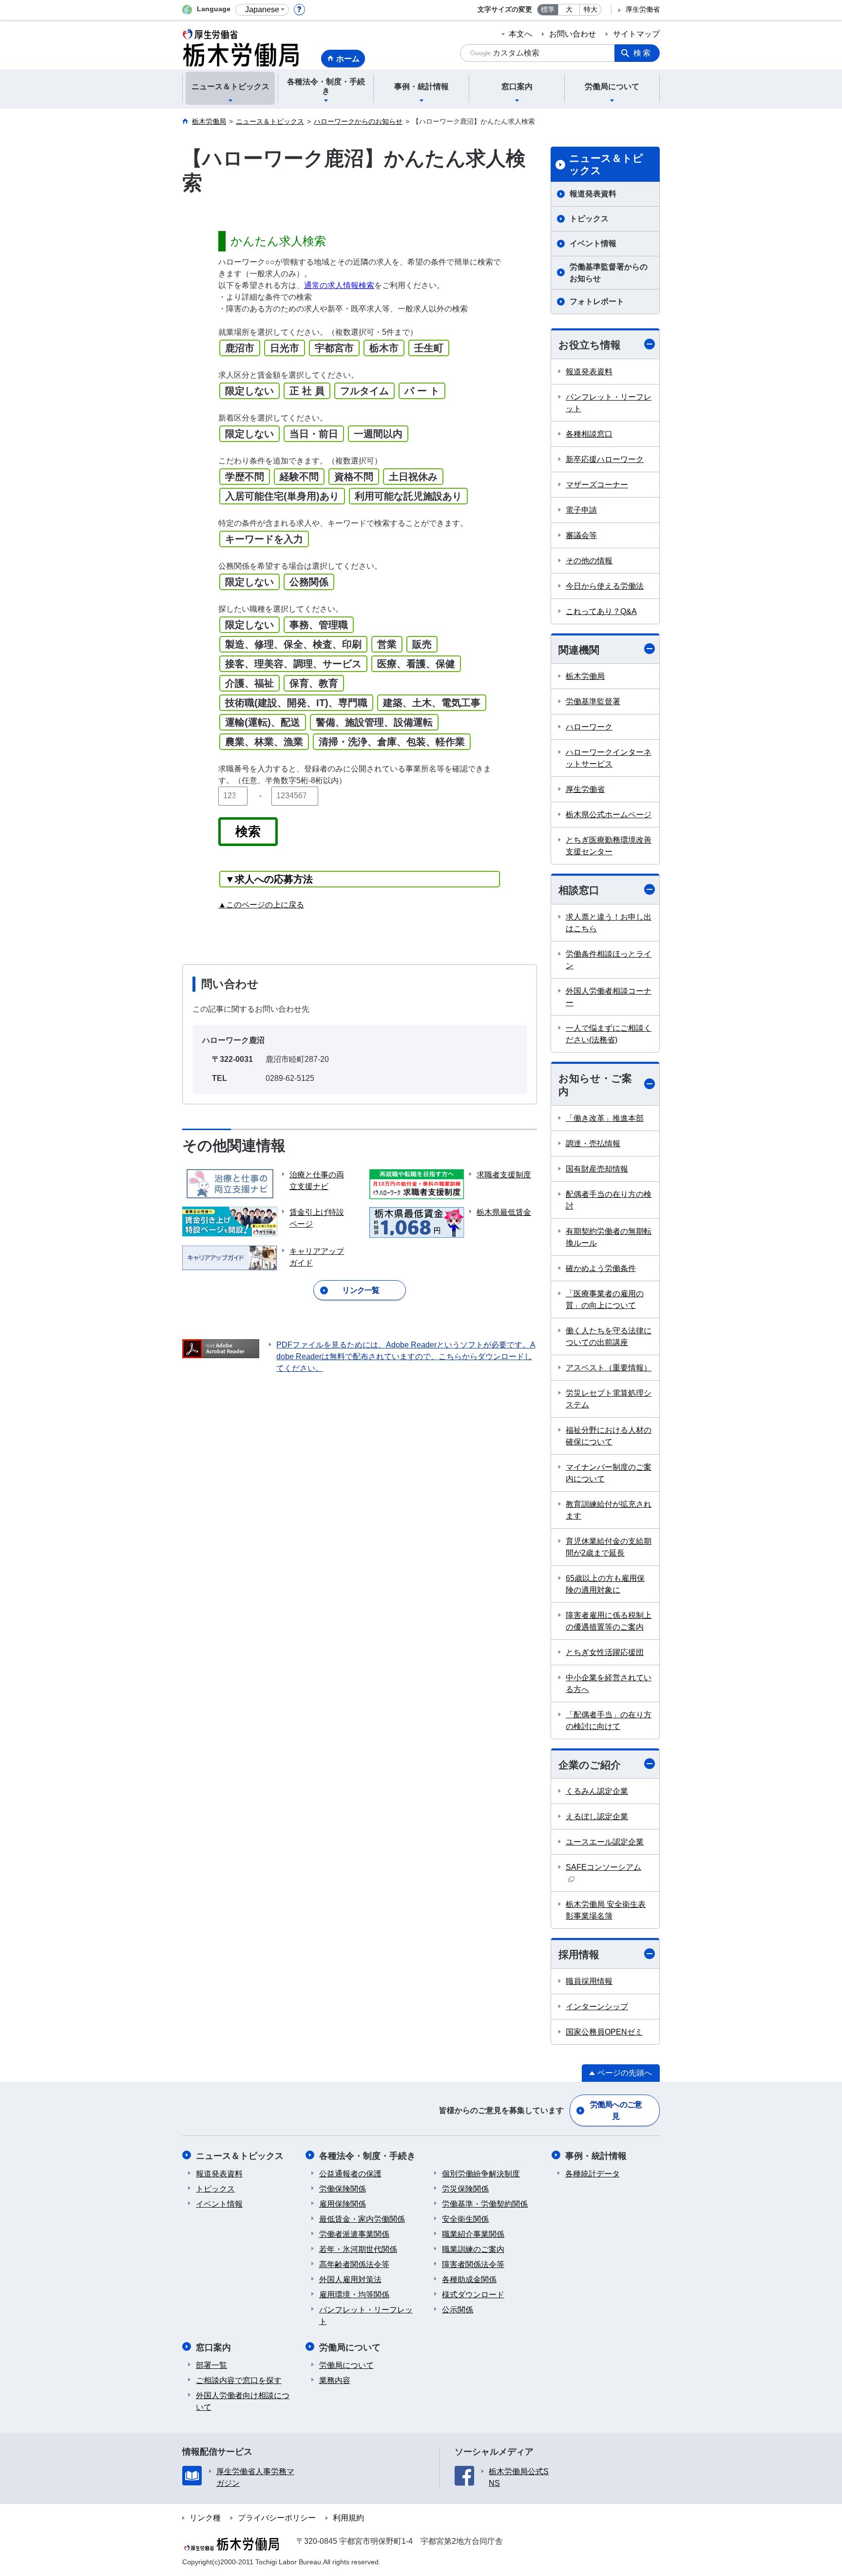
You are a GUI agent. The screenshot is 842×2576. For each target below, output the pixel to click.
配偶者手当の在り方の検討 (609, 1200)
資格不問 (354, 477)
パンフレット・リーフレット (609, 403)
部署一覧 (211, 2365)
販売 (422, 644)
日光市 (285, 348)
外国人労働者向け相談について (243, 2401)
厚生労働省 (643, 10)
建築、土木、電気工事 (432, 703)
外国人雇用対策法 (350, 2279)
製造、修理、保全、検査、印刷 (293, 644)
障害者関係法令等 (473, 2264)
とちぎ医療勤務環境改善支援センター (609, 846)
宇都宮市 (334, 348)
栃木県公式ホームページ (609, 815)
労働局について (350, 2347)
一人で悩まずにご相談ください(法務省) (609, 1034)
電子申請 (581, 510)
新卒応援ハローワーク (605, 459)
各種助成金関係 (469, 2279)
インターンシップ (597, 2007)
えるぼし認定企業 (597, 1817)
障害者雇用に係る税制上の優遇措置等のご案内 (609, 1621)
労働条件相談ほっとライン (609, 960)
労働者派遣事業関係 (354, 2234)
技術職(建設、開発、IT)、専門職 (296, 703)
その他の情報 (589, 561)
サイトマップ (636, 34)
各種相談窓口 (589, 434)
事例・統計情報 (596, 2156)
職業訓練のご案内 (473, 2249)
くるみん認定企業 (597, 1791)
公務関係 (309, 582)
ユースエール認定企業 (605, 1842)
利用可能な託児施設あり (408, 496)
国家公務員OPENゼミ (604, 2032)
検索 (643, 53)
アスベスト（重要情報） (609, 1368)
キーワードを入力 (264, 539)
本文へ (520, 34)
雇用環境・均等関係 (354, 2295)
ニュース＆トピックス (606, 164)
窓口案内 (213, 2347)
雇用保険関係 (343, 2204)
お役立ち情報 (590, 345)
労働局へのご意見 (616, 2110)
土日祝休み (413, 477)
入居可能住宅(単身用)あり (282, 496)
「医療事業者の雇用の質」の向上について (605, 1299)
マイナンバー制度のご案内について (609, 1473)
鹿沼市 (240, 348)
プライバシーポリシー (277, 2518)
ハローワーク (589, 727)
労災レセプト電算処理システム (609, 1399)
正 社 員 (307, 391)
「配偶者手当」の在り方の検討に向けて (609, 1721)
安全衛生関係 (465, 2219)
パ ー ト (422, 391)
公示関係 (458, 2310)
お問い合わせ (573, 34)
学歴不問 (245, 477)
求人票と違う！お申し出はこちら (609, 923)
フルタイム (364, 391)
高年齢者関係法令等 (354, 2264)
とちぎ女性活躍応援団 (605, 1652)
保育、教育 (314, 683)
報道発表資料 (593, 194)
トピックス (589, 219)
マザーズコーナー (597, 485)
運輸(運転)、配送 (263, 722)
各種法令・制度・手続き (367, 2156)
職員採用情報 (589, 1981)
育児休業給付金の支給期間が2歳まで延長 (609, 1547)
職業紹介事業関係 (473, 2234)
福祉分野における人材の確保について (609, 1436)
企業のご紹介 (590, 1765)
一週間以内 (378, 434)
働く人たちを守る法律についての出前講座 (609, 1336)
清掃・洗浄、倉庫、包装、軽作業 (392, 742)
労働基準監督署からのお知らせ (609, 273)
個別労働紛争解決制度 (481, 2174)
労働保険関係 (343, 2189)
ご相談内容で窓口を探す (239, 2380)
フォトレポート (597, 301)
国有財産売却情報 (597, 1169)
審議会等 (581, 535)
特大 (591, 10)
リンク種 (205, 2518)
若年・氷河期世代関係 (358, 2249)
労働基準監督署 (593, 702)
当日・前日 (314, 434)
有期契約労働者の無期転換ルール (609, 1237)
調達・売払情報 (593, 1144)
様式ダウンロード (473, 2295)
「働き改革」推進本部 (605, 1118)
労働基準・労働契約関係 (485, 2204)
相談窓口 (579, 890)
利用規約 (348, 2518)
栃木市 (384, 348)
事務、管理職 (319, 625)
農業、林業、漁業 (264, 742)
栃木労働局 (585, 676)
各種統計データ (593, 2174)
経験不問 (299, 477)
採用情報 (579, 1954)
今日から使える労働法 (605, 586)
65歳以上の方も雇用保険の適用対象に (605, 1584)
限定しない (249, 391)
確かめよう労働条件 (601, 1268)
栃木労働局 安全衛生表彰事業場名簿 (606, 1910)
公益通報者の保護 (350, 2174)
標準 (548, 10)
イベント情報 (593, 243)
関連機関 (579, 650)
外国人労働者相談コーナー (609, 997)
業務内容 (335, 2380)
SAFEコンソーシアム (603, 1867)
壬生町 (429, 348)
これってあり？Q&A (601, 611)
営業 (387, 644)
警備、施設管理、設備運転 (374, 722)
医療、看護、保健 (416, 664)
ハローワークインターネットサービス (609, 758)
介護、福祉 (249, 683)
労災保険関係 (465, 2189)
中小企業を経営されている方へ (609, 1683)
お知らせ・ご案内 (595, 1085)
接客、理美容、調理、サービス (293, 664)
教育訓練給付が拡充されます (609, 1510)
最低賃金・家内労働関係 (362, 2219)
